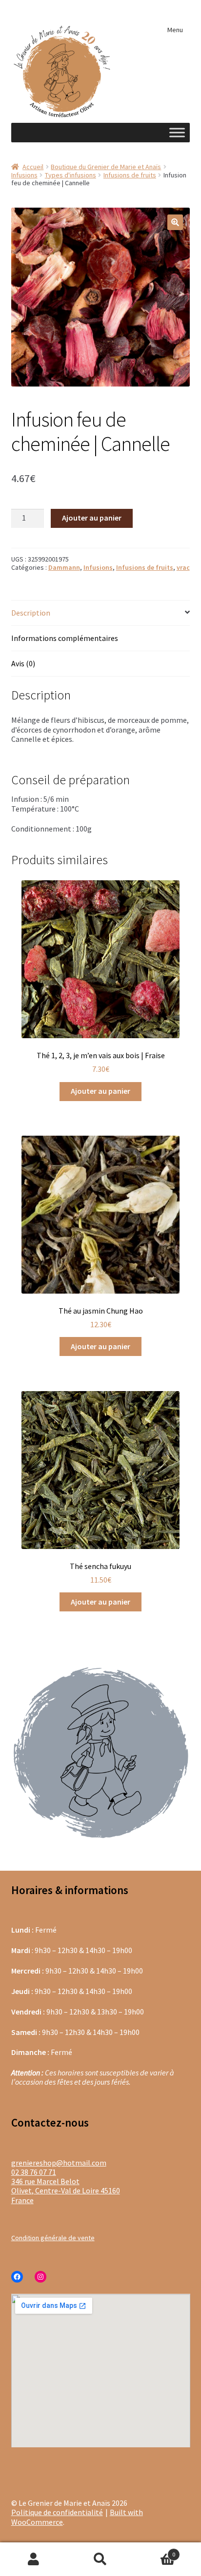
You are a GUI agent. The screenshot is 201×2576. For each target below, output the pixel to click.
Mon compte (33, 2559)
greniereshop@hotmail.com (59, 2163)
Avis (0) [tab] (23, 663)
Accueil (33, 167)
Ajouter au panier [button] (100, 1091)
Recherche (100, 2559)
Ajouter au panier (92, 518)
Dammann (64, 567)
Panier (155, 2550)
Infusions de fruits (130, 175)
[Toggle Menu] (177, 132)
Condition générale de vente (53, 2238)
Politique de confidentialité (57, 2512)
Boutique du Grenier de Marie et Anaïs (106, 167)
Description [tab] (31, 613)
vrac (183, 567)
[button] (175, 222)
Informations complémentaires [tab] (65, 638)
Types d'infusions (70, 175)
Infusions (24, 175)
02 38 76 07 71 (34, 2172)
